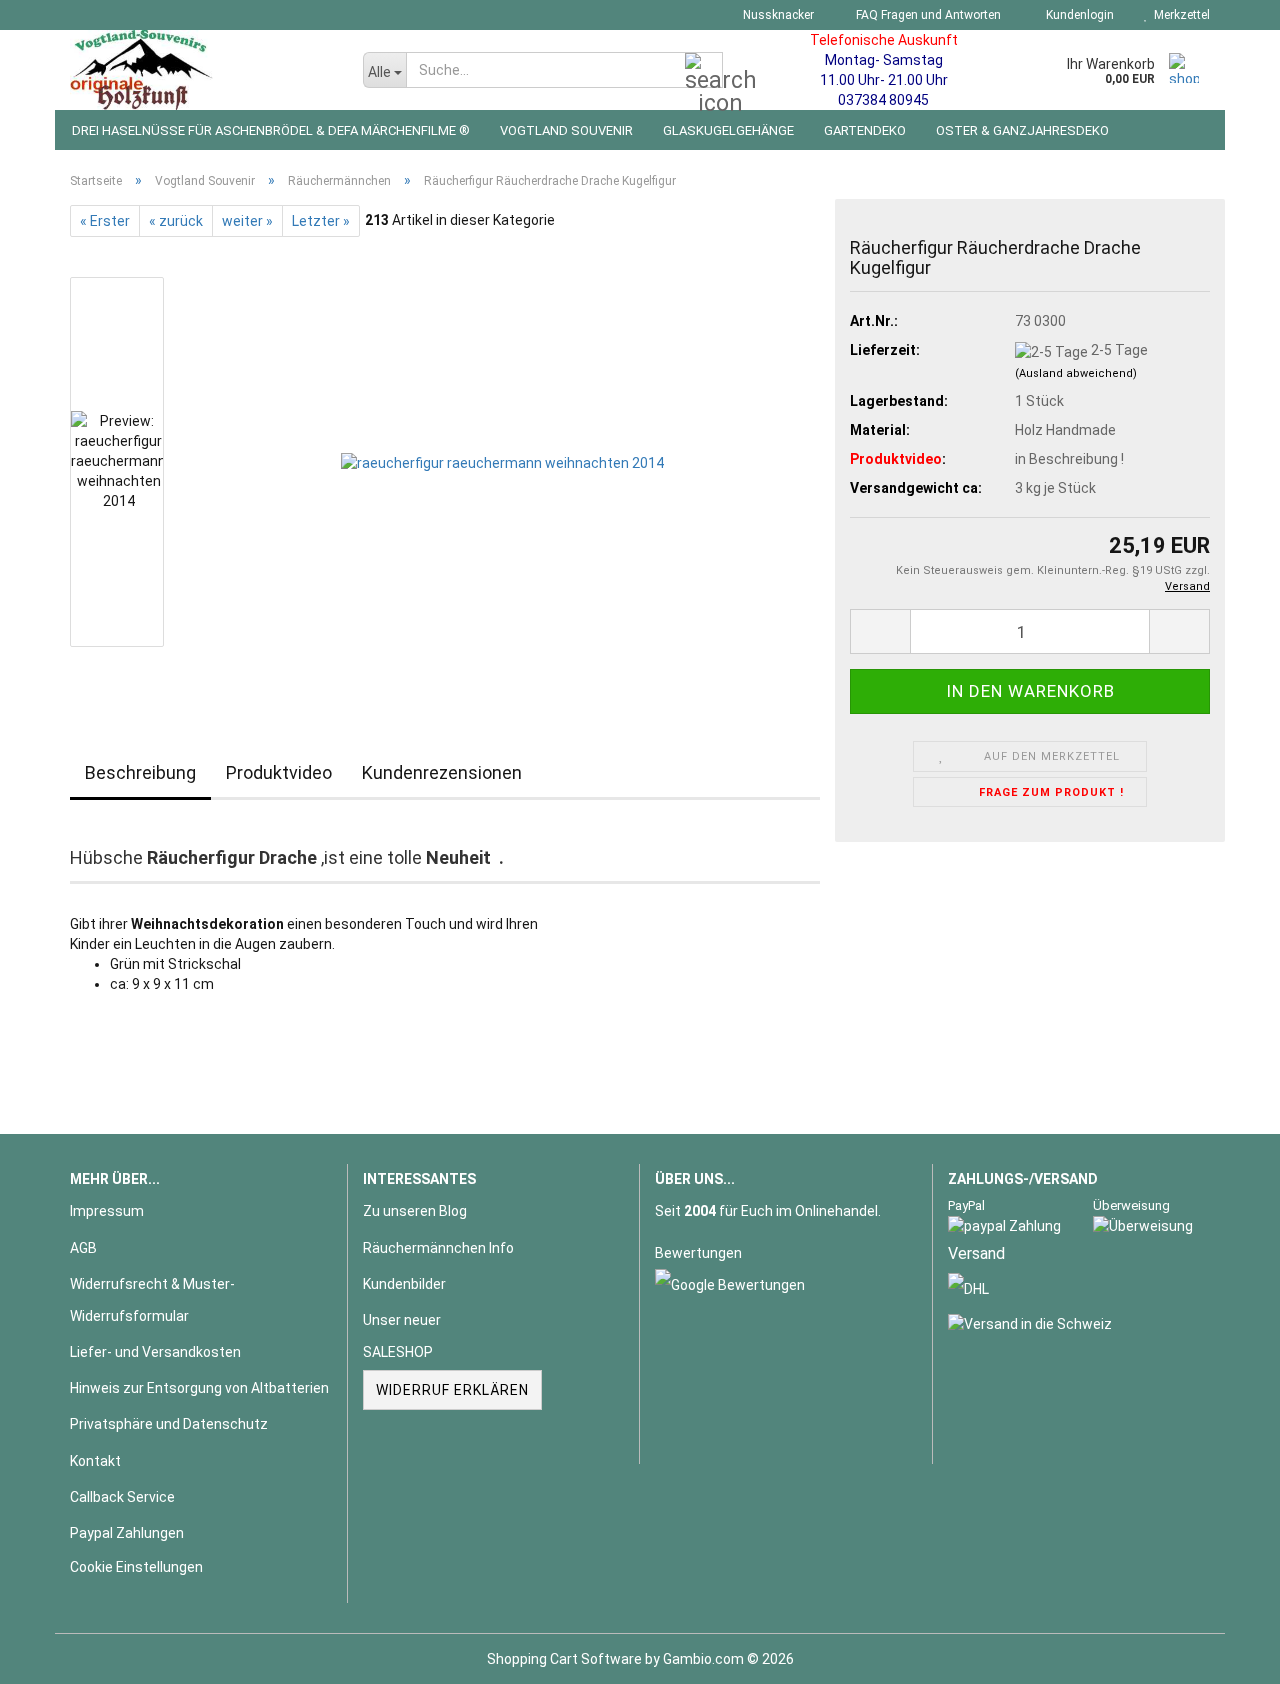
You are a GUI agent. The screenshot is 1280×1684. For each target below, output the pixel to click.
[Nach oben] (1225, 1654)
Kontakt (95, 1461)
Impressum (107, 1211)
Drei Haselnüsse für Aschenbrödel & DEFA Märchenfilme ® (271, 130)
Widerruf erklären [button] (452, 1390)
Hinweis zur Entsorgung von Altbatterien (199, 1388)
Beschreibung (140, 772)
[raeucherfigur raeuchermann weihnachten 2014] (502, 461)
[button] (880, 631)
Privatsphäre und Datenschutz (169, 1424)
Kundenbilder (404, 1284)
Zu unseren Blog (415, 1211)
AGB (83, 1248)
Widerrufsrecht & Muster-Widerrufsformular (152, 1300)
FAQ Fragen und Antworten (927, 15)
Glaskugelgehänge (728, 130)
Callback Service (122, 1497)
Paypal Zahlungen (127, 1533)
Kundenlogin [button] (1077, 15)
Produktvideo (279, 772)
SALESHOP (398, 1352)
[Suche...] (704, 71)
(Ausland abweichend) (1076, 373)
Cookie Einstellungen (136, 1567)
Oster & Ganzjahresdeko (1022, 130)
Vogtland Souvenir (566, 130)
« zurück (176, 221)
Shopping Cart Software (564, 1659)
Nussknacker (777, 15)
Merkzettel (1179, 15)
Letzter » (321, 221)
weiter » (247, 221)
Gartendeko (865, 130)
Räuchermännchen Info (438, 1248)
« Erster (105, 221)
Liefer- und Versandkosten (155, 1352)
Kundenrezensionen (442, 772)
